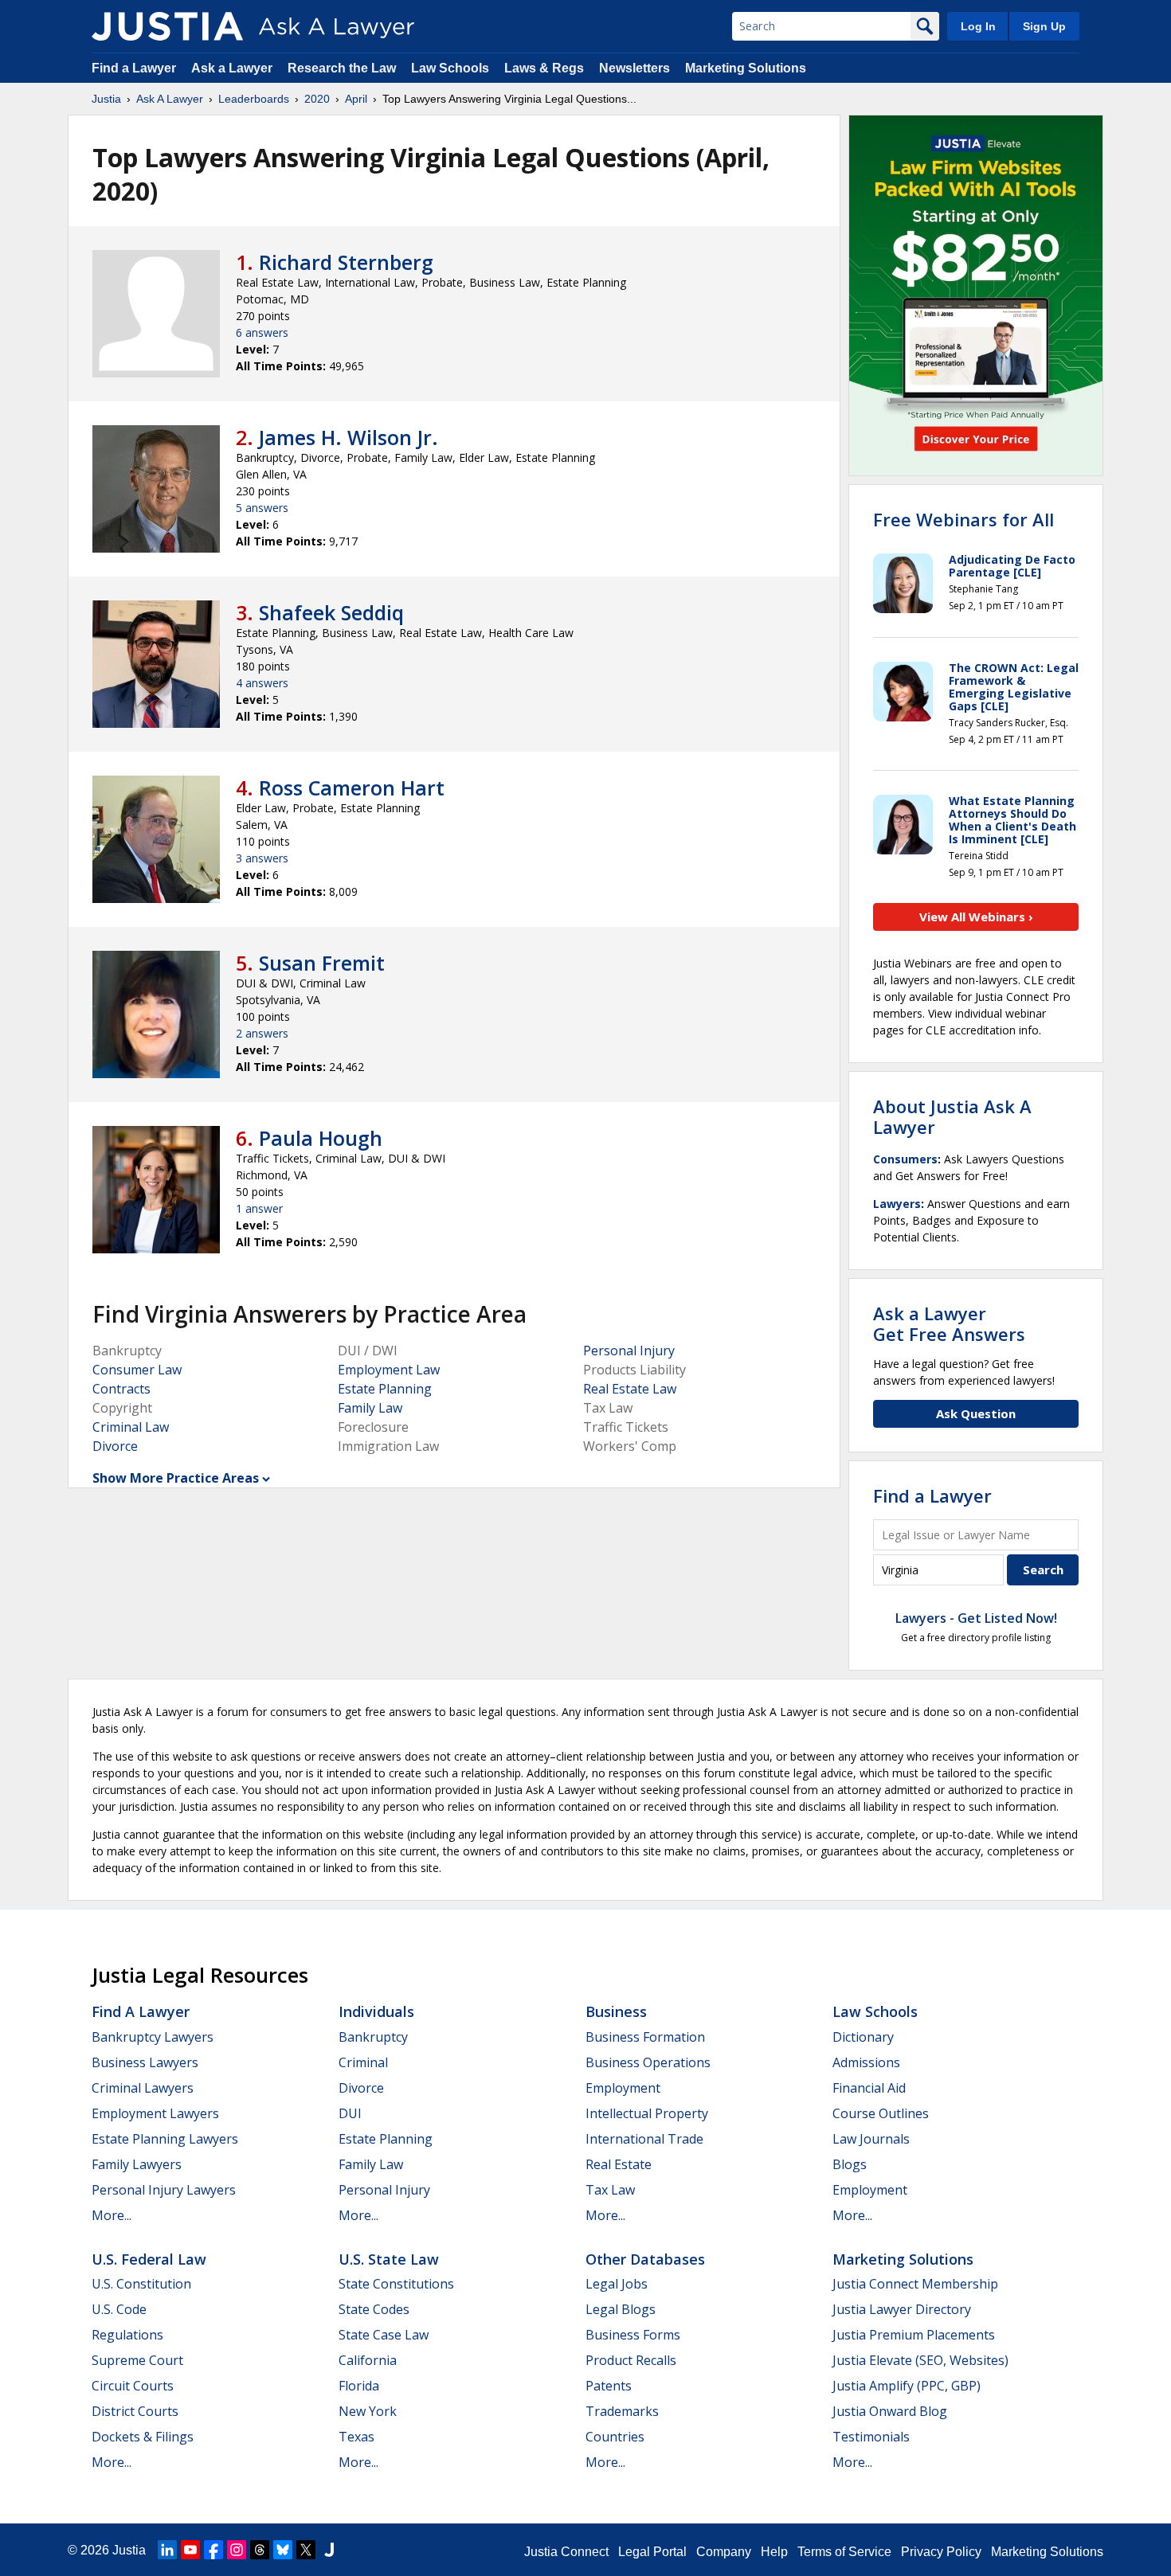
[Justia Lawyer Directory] (329, 2550)
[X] (306, 2550)
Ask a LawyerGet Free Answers (949, 1323)
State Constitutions (396, 2284)
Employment (623, 2088)
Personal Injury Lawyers (164, 2190)
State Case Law (384, 2335)
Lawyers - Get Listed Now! (976, 1618)
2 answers (262, 1033)
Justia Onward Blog (890, 2411)
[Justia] (167, 26)
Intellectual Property (647, 2113)
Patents (609, 2386)
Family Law (370, 1408)
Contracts (121, 1389)
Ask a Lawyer (233, 68)
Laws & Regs (544, 68)
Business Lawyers (145, 2062)
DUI (350, 2113)
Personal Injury (629, 1351)
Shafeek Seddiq (331, 612)
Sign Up (1044, 26)
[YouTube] (190, 2550)
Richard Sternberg (346, 262)
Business (616, 2011)
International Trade (644, 2139)
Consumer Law (137, 1370)
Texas (356, 2437)
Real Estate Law (630, 1389)
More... (112, 2215)
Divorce (115, 1446)
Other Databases (645, 2259)
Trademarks (622, 2411)
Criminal (363, 2062)
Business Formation (645, 2037)
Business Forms (633, 2335)
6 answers (262, 332)
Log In (978, 26)
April (356, 99)
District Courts (135, 2411)
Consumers (905, 1159)
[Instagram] (237, 2550)
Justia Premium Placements (914, 2335)
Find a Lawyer (134, 68)
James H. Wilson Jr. (349, 437)
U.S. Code (119, 2309)
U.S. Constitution (141, 2284)
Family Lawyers (137, 2164)
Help (774, 2552)
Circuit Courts (133, 2386)
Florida (359, 2386)
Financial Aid (869, 2088)
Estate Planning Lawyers (165, 2139)
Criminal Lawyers (143, 2088)
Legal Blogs (621, 2309)
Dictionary (863, 2037)
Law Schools (450, 68)
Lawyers (897, 1204)
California (368, 2360)
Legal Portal (652, 2552)
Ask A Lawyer (170, 99)
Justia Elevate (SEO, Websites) (920, 2360)
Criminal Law (131, 1427)
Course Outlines (881, 2113)
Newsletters (634, 68)
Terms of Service (844, 2552)
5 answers (262, 508)
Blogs (850, 2164)
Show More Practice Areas (176, 1478)
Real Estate (619, 2164)
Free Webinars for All (963, 519)
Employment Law (389, 1370)
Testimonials (871, 2437)
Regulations (127, 2335)
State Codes (374, 2309)
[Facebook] (213, 2550)
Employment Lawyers (155, 2113)
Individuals (376, 2011)
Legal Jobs (617, 2284)
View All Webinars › (976, 917)
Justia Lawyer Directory (902, 2309)
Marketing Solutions (746, 68)
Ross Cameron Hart (352, 788)
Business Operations (648, 2062)
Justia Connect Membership (915, 2284)
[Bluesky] (283, 2550)
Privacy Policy (941, 2552)
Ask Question (976, 1413)
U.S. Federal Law (149, 2259)
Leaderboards (254, 99)
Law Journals (871, 2139)
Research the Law (342, 68)
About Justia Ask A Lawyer (952, 1116)
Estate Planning (385, 1389)
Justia (106, 99)
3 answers (262, 858)
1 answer (259, 1208)
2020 (317, 99)
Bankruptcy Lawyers (153, 2037)
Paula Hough (321, 1138)
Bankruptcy (373, 2037)
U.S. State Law (389, 2259)
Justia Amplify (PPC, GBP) (907, 2386)
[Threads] (260, 2550)
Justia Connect (566, 2552)
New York (368, 2411)
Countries (615, 2437)
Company (724, 2552)
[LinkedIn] (167, 2550)
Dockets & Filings (143, 2437)
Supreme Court (137, 2360)
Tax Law (610, 2190)
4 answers (262, 683)
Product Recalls (631, 2360)
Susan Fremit (322, 963)
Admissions (866, 2062)
